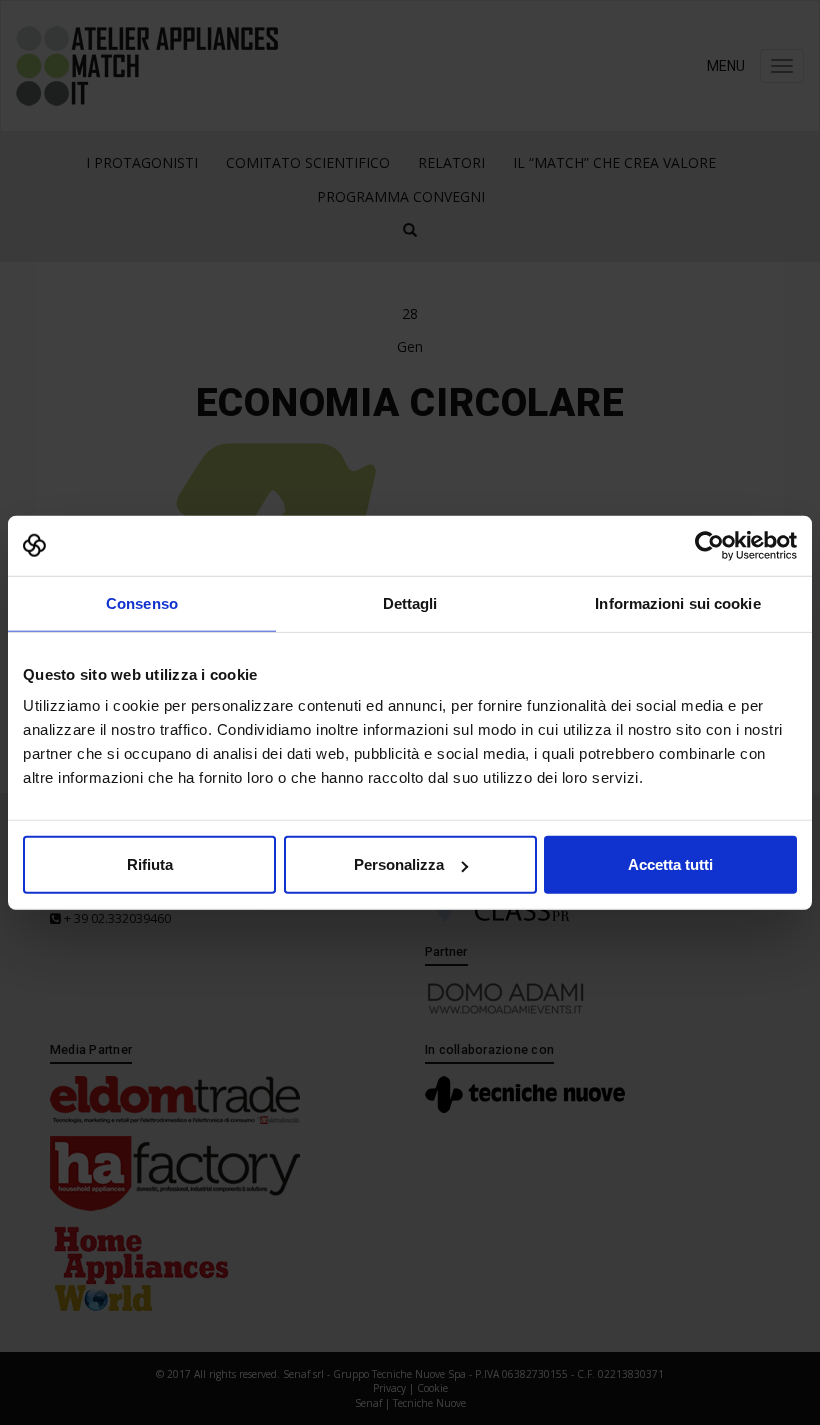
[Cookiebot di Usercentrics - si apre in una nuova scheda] (709, 545)
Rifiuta (150, 864)
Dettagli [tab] (410, 602)
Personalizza (399, 864)
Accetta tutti (670, 864)
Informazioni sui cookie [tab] (677, 602)
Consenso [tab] (142, 602)
